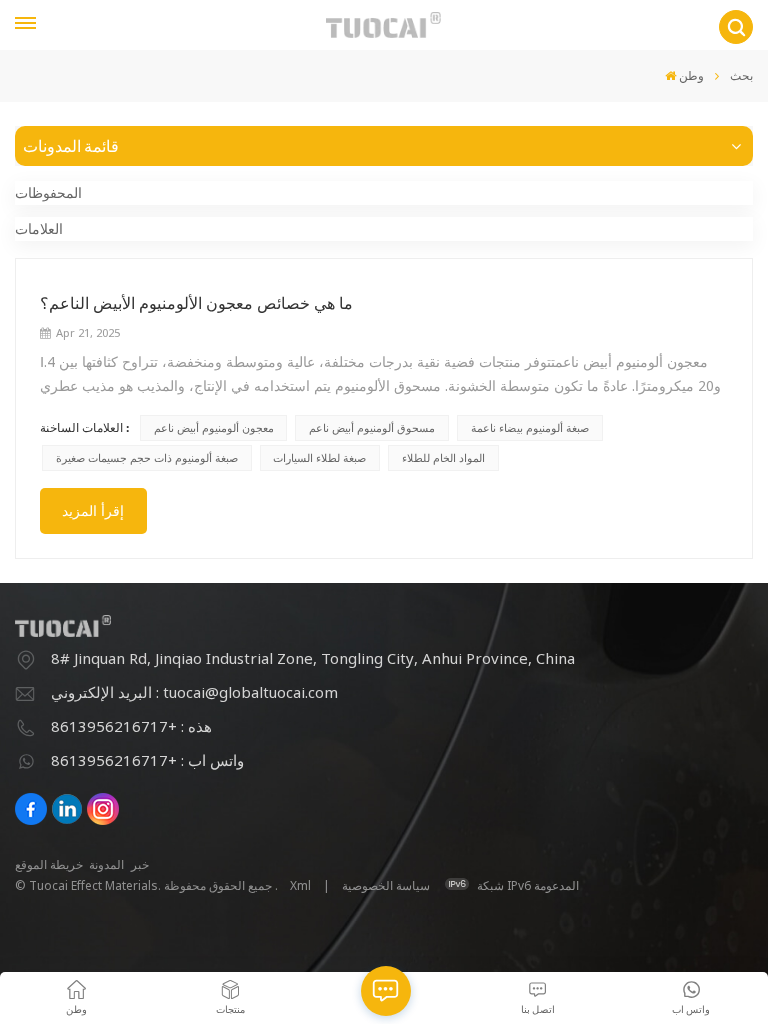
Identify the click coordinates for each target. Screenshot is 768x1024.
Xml (300, 885)
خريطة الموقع (49, 864)
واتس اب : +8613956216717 (147, 760)
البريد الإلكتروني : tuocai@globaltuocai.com (194, 692)
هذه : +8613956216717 (131, 726)
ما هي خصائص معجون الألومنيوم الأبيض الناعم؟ (196, 303)
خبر (140, 864)
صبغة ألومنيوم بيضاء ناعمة (530, 427)
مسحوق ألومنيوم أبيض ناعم (372, 427)
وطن (691, 75)
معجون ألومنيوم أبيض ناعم (214, 427)
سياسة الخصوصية (386, 885)
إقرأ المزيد (93, 510)
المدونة (106, 864)
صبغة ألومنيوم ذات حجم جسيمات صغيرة (147, 457)
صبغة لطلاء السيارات (319, 457)
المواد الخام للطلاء (443, 457)
